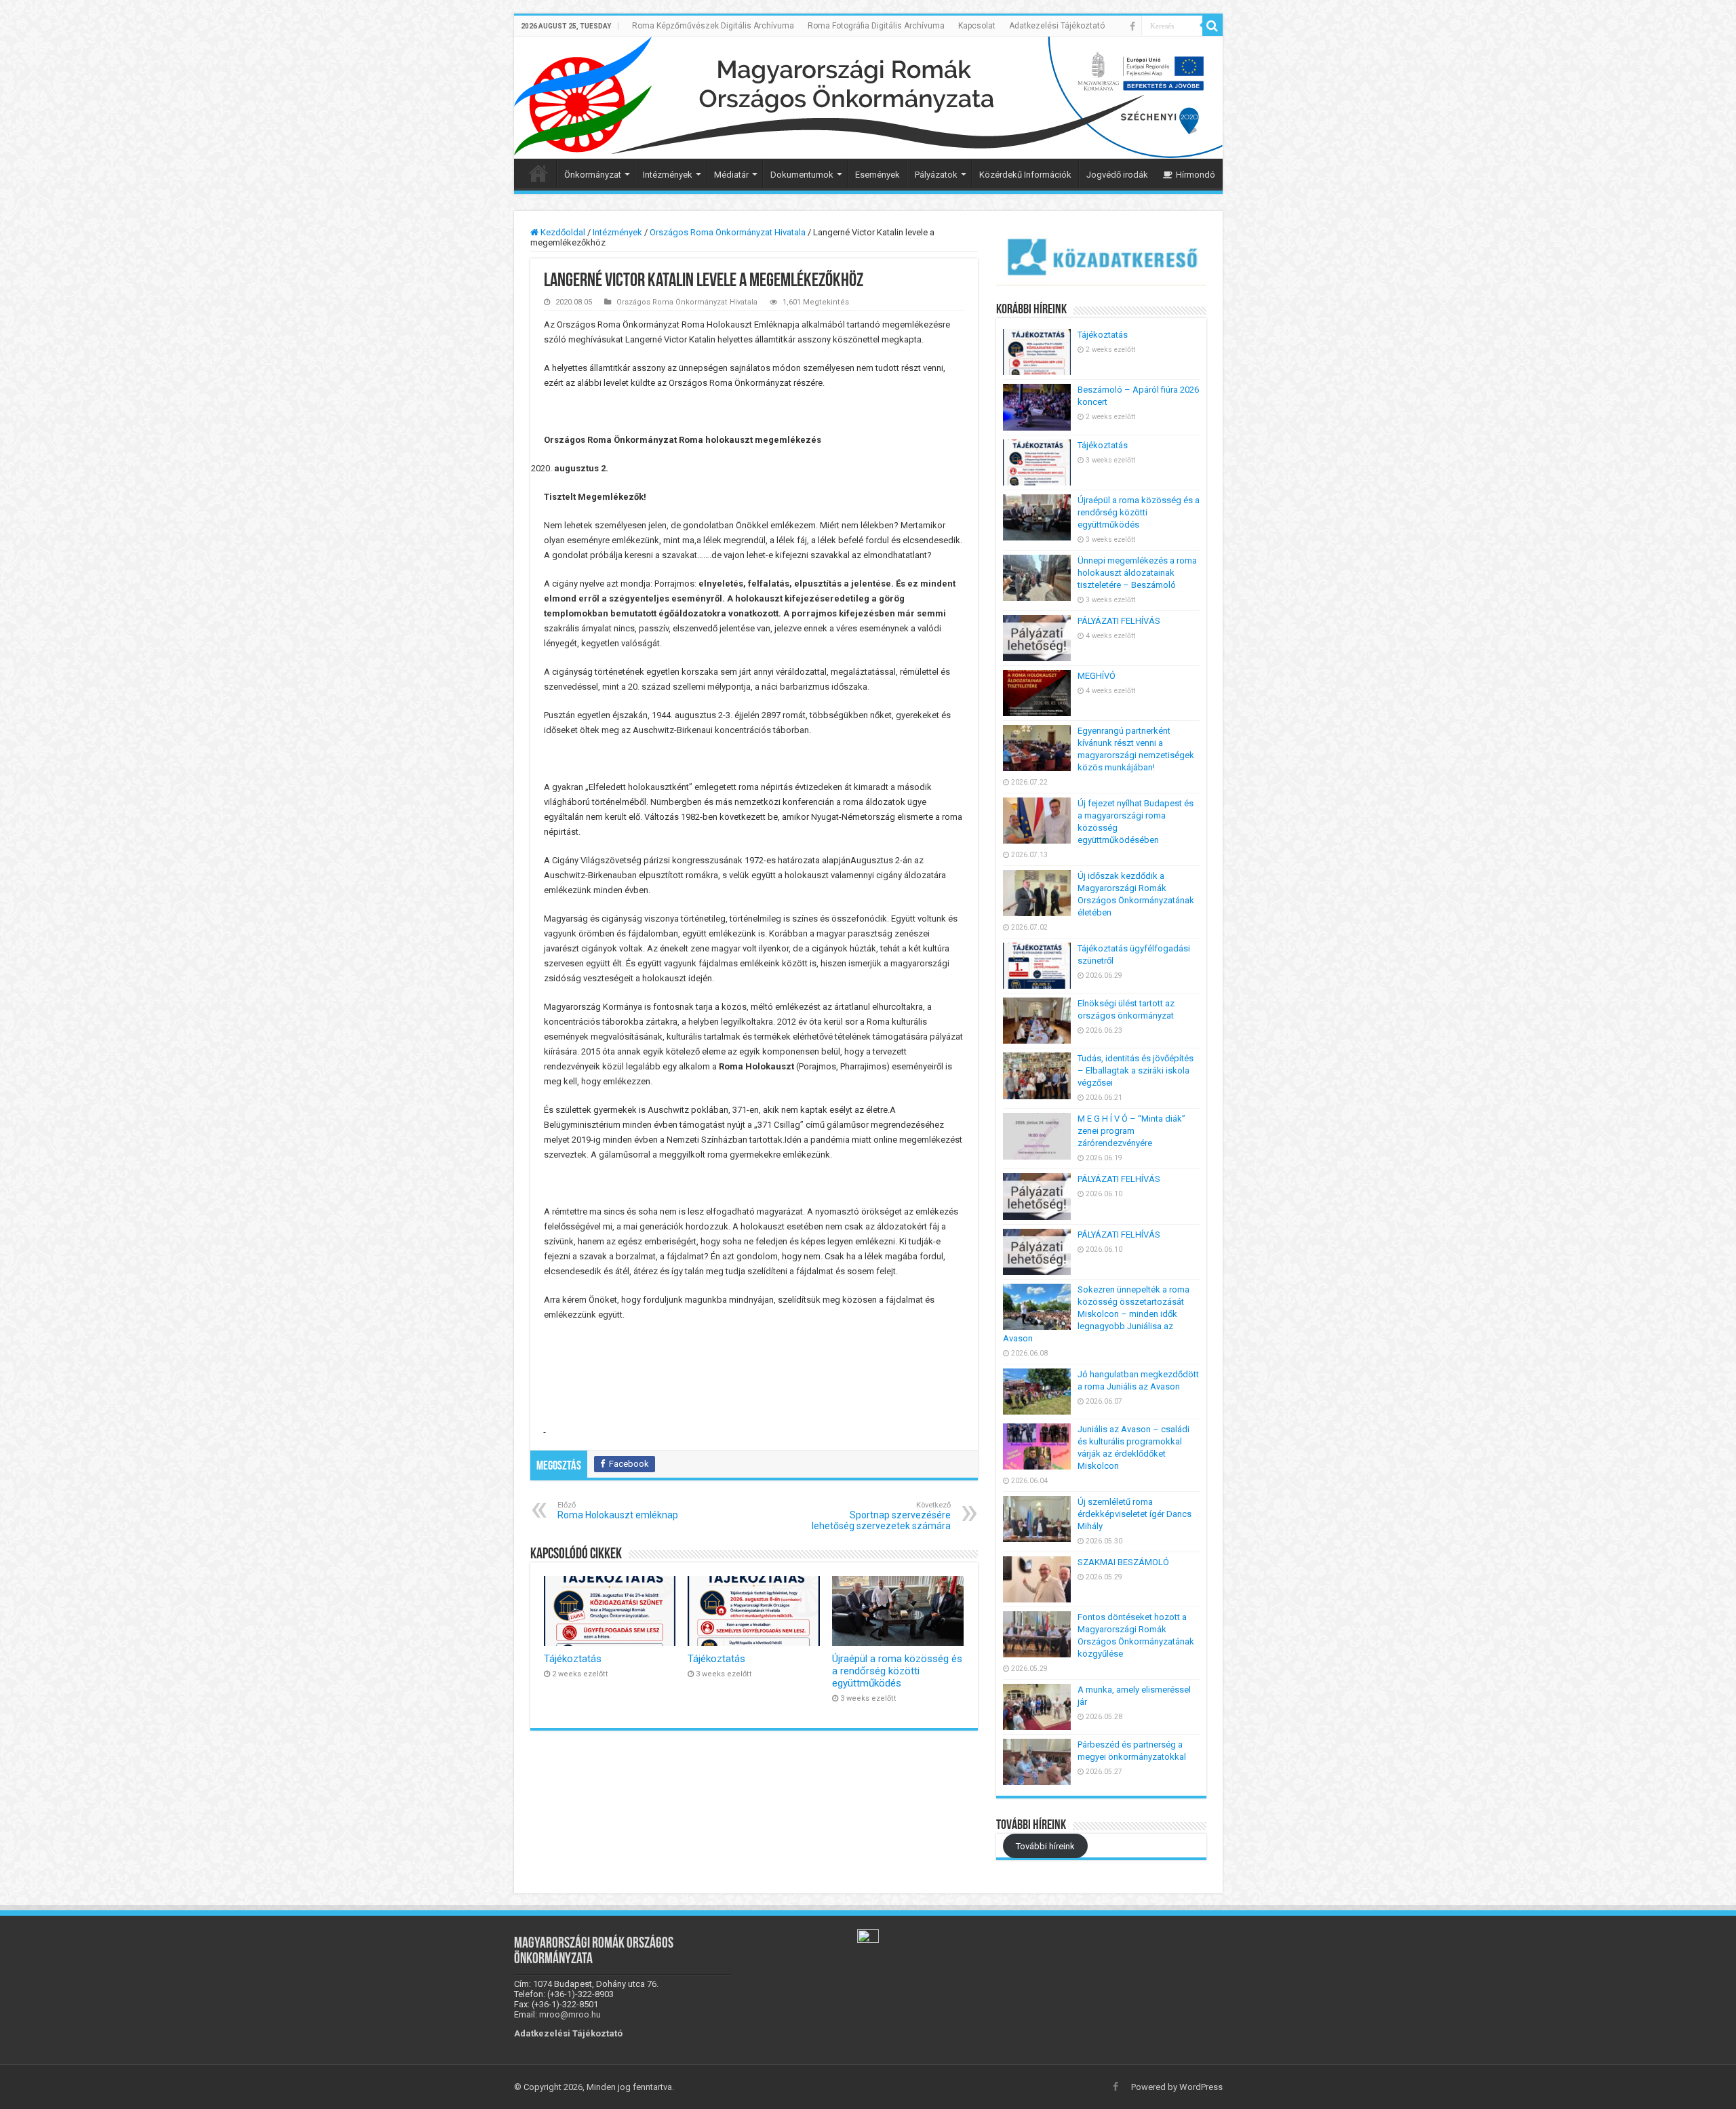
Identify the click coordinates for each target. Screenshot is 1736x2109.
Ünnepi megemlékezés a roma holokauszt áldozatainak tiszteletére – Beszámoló (1137, 573)
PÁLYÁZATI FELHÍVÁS (1119, 621)
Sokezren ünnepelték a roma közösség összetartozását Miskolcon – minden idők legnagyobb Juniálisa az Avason (1096, 1314)
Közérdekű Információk (1025, 175)
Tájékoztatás (573, 1659)
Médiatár (731, 175)
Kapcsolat (977, 26)
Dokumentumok (802, 175)
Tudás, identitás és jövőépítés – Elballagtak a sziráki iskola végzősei (1136, 1070)
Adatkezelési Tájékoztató (1057, 26)
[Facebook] (1132, 26)
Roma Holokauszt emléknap (618, 1511)
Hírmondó (1196, 175)
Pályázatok (936, 175)
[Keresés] (1212, 26)
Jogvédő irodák (1117, 175)
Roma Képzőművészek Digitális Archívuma (713, 26)
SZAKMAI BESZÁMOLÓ (1123, 1562)
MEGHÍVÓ (1097, 676)
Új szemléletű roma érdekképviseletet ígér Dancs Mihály (1135, 1514)
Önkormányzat (593, 175)
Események (877, 175)
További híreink (1045, 1846)
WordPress (1201, 2087)
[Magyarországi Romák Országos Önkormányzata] (868, 98)
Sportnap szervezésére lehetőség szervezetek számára (881, 1516)
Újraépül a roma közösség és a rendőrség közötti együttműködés (897, 1671)
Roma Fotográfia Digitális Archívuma (876, 26)
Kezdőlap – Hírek (538, 173)
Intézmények (668, 175)
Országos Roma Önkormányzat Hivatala (728, 232)
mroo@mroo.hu (570, 2014)
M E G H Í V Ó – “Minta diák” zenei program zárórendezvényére (1131, 1131)
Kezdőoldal (562, 232)
